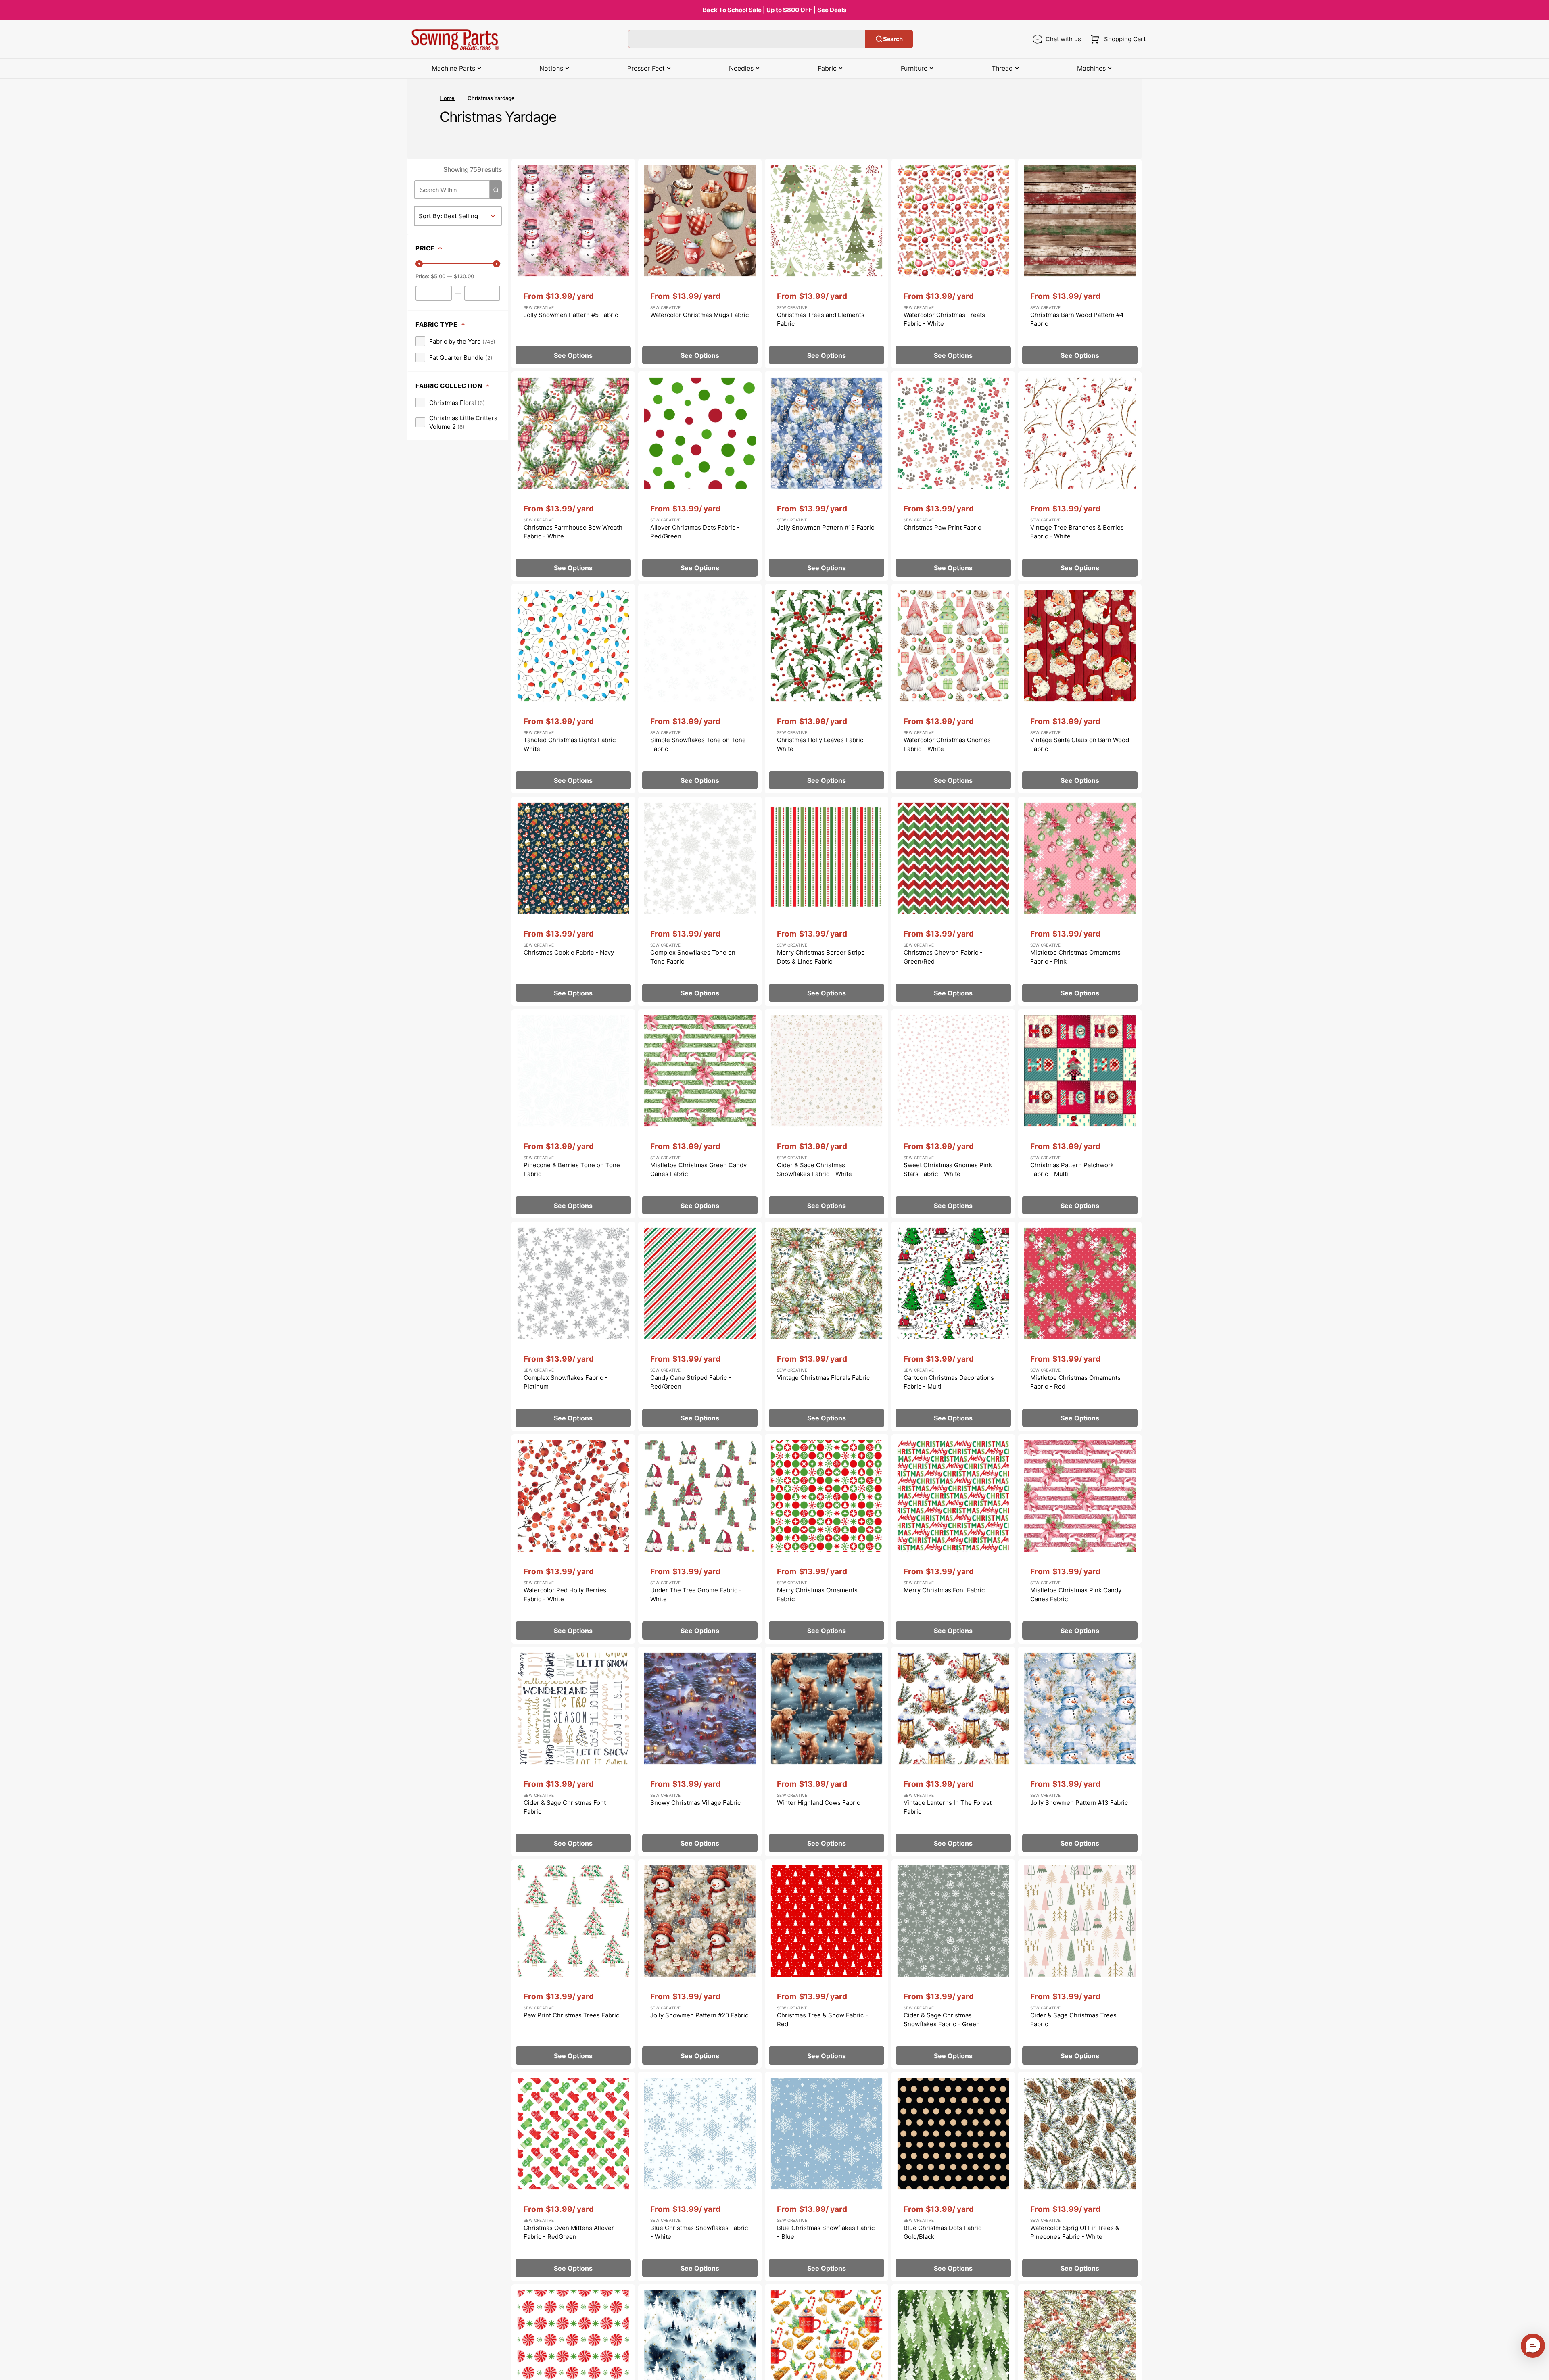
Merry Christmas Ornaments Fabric (817, 1595)
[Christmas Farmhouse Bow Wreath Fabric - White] (573, 476)
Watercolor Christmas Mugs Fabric (699, 315)
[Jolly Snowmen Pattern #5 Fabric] (573, 264)
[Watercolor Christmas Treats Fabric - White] (953, 264)
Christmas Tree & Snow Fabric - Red (823, 2020)
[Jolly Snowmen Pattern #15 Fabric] (827, 476)
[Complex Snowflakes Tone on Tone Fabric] (700, 901)
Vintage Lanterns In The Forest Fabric (948, 1807)
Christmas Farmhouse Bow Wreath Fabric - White (573, 532)
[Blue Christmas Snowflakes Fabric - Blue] (827, 2177)
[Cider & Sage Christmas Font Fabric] (573, 1751)
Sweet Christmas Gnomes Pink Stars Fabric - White (948, 1170)
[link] (455, 341)
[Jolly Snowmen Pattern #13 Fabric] (1080, 1751)
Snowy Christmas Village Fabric (695, 1803)
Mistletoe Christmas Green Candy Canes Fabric (698, 1170)
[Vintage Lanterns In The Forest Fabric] (953, 1751)
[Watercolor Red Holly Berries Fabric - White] (573, 1539)
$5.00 (438, 276)
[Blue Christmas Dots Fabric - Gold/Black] (953, 2177)
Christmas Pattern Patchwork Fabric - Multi (1072, 1170)
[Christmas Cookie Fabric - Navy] (573, 901)
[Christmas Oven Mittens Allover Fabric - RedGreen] (573, 2177)
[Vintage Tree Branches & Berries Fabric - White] (1080, 476)
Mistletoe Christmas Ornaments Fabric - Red (1075, 1382)
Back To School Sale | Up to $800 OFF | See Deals (774, 10)
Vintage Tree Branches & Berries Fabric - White (1077, 532)
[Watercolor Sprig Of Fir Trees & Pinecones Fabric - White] (1080, 2177)
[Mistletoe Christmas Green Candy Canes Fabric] (700, 1114)
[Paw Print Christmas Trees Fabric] (573, 1964)
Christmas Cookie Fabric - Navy (569, 952)
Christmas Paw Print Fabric (942, 527)
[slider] (419, 264)
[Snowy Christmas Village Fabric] (700, 1751)
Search (893, 39)
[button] (1116, 39)
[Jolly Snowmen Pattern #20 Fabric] (700, 1964)
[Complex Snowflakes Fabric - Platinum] (573, 1326)
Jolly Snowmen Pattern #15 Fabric (826, 527)
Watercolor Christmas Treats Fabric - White (944, 319)
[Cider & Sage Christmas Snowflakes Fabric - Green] (953, 1964)
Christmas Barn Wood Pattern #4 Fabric (1077, 319)
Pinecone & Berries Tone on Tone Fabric (572, 1170)
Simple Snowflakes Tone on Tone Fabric (698, 745)
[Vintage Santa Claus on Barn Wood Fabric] (1080, 689)
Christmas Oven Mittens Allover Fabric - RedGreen (569, 2232)
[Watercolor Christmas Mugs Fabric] (700, 264)
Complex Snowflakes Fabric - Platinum (566, 1382)
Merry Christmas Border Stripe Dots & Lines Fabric (821, 957)
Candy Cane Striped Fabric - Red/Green (691, 1382)
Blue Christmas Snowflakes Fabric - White (699, 2232)
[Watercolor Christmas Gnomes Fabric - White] (953, 689)
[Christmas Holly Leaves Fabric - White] (827, 689)
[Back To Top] (1537, 2368)
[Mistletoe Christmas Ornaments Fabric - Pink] (1080, 901)
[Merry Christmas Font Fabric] (953, 1539)
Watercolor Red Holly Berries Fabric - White (565, 1595)
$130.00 (464, 276)
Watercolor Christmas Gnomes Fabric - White (947, 745)
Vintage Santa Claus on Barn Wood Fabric (1080, 745)
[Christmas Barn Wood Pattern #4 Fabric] (1080, 264)
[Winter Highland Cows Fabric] (827, 1751)
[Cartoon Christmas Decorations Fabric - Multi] (953, 1326)
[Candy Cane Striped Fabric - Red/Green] (700, 1326)
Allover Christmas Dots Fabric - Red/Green (695, 532)
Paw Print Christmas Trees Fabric (571, 2015)
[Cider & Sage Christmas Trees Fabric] (1080, 1964)
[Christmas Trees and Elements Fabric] (827, 264)
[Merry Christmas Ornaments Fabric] (827, 1539)
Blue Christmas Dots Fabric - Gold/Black (945, 2232)
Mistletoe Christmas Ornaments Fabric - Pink (1075, 957)
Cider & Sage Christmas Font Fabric (565, 1807)
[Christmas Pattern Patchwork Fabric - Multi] (1080, 1114)
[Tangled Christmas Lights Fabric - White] (573, 689)
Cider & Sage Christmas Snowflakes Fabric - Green (942, 2020)
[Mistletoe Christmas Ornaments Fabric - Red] (1080, 1326)
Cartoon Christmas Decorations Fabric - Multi (949, 1382)
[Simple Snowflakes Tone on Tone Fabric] (700, 689)
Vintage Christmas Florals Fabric (823, 1378)
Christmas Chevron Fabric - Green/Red (943, 957)
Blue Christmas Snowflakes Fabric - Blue (826, 2232)
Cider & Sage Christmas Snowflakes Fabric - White (814, 1170)
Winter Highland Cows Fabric (818, 1803)
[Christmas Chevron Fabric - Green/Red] (953, 901)
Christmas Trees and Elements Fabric (821, 319)
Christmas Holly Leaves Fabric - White (822, 745)
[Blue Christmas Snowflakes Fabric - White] (700, 2177)
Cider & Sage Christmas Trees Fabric (1073, 2020)
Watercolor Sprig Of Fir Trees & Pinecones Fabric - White (1075, 2232)
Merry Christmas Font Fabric (944, 1590)
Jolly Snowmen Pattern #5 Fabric (571, 315)
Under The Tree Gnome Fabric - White (696, 1595)
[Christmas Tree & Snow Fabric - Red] (827, 1964)
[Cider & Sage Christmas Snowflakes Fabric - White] (827, 1114)
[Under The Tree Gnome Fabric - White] (700, 1539)
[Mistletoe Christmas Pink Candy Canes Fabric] (1080, 1539)
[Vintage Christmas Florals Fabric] (827, 1326)
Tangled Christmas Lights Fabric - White (572, 745)
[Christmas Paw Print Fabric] (953, 476)
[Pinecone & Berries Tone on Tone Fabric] (573, 1114)
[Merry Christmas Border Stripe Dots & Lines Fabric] (827, 901)
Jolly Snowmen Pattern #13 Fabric (1079, 1803)
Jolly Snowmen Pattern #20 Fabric (699, 2015)
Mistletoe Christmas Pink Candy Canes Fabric (1076, 1595)
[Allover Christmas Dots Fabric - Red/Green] (700, 476)
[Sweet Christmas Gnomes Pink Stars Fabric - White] (953, 1114)
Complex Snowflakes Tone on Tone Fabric (693, 957)
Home (447, 98)
